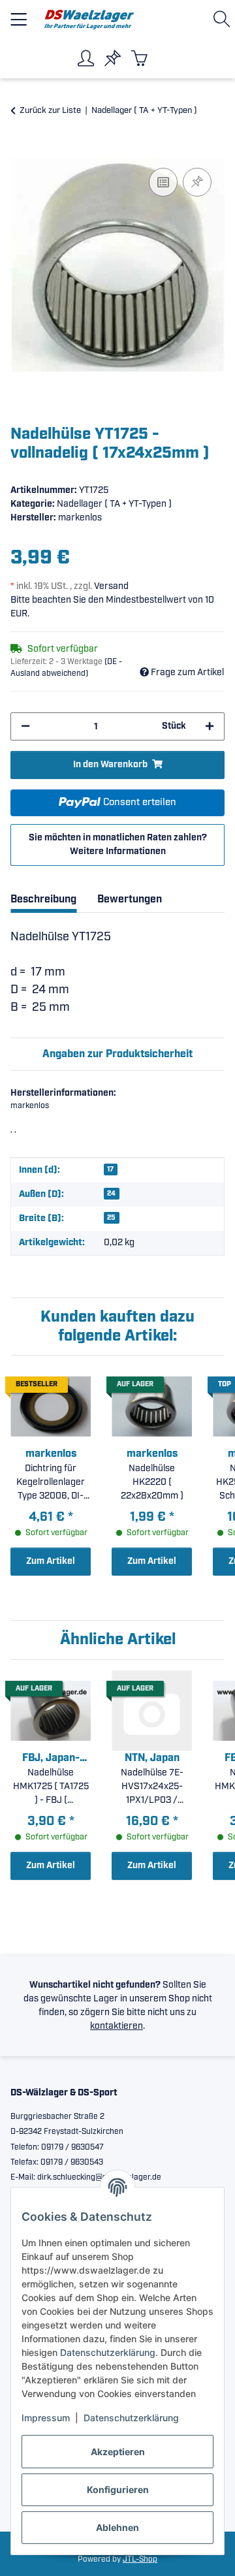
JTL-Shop (140, 2559)
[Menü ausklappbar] (19, 14)
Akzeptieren (118, 2452)
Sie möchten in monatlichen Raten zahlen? (118, 845)
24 (111, 1194)
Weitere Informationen (118, 851)
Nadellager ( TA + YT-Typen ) (114, 504)
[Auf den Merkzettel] (197, 182)
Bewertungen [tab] (130, 899)
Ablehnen (117, 2527)
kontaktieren (117, 2026)
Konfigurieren (118, 2489)
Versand (111, 586)
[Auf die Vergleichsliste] (163, 182)
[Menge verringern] (25, 726)
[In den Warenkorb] (21, 150)
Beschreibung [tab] (43, 899)
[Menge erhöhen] (210, 726)
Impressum (46, 2418)
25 (111, 1218)
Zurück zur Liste (50, 111)
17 (110, 1169)
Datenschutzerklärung (108, 2352)
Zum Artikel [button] (51, 1561)
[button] (224, 19)
